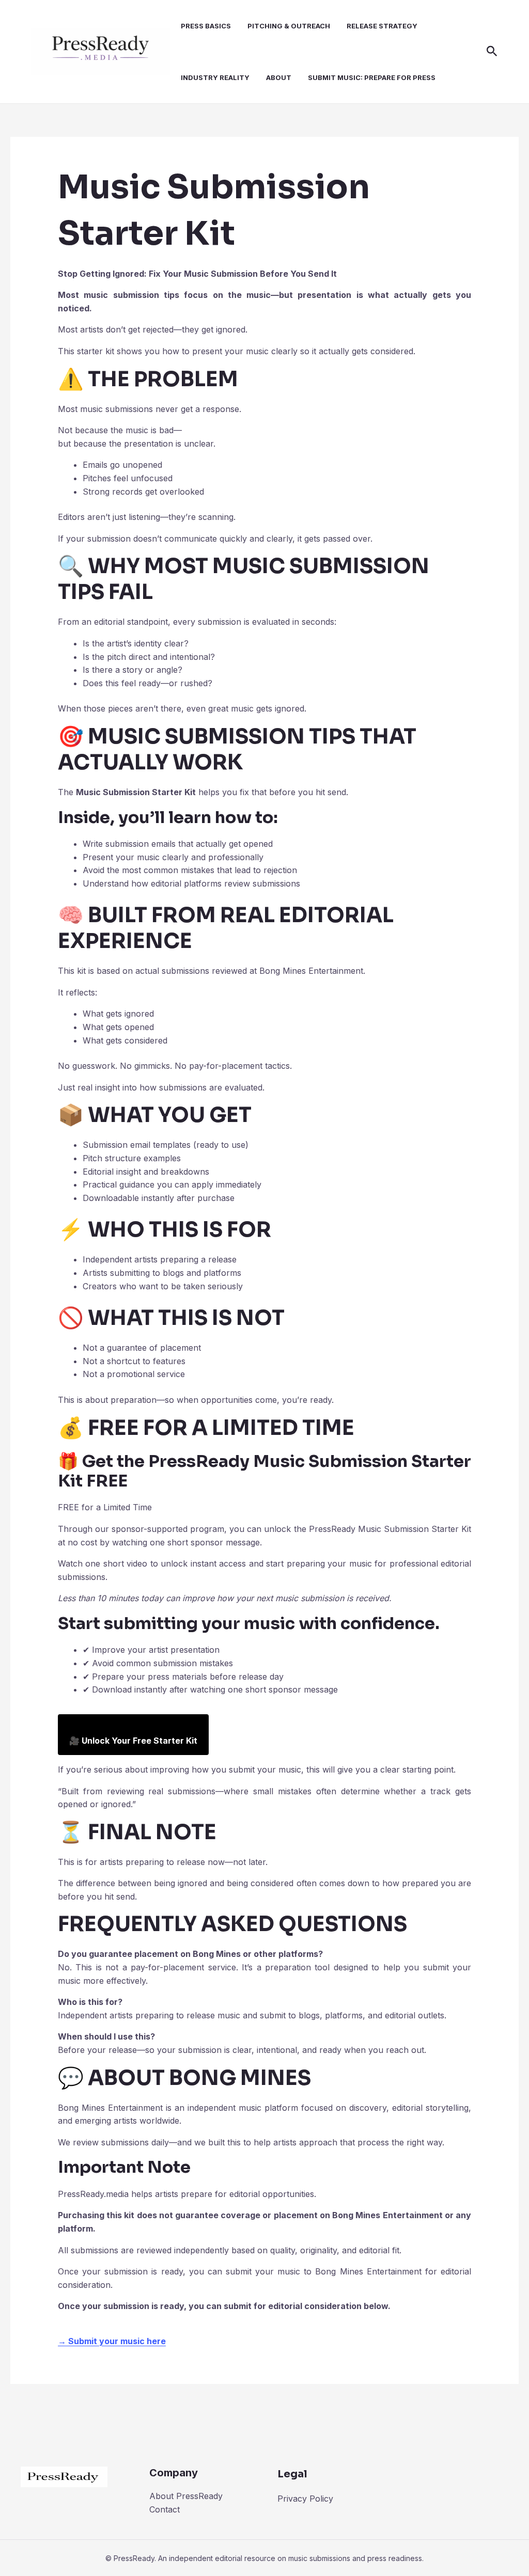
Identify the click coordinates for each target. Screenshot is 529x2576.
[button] (492, 52)
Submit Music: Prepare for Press (372, 77)
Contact (165, 2509)
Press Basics (206, 26)
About (279, 77)
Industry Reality (215, 77)
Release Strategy (382, 26)
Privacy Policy (305, 2499)
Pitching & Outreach (289, 26)
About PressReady (186, 2496)
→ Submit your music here (112, 2341)
